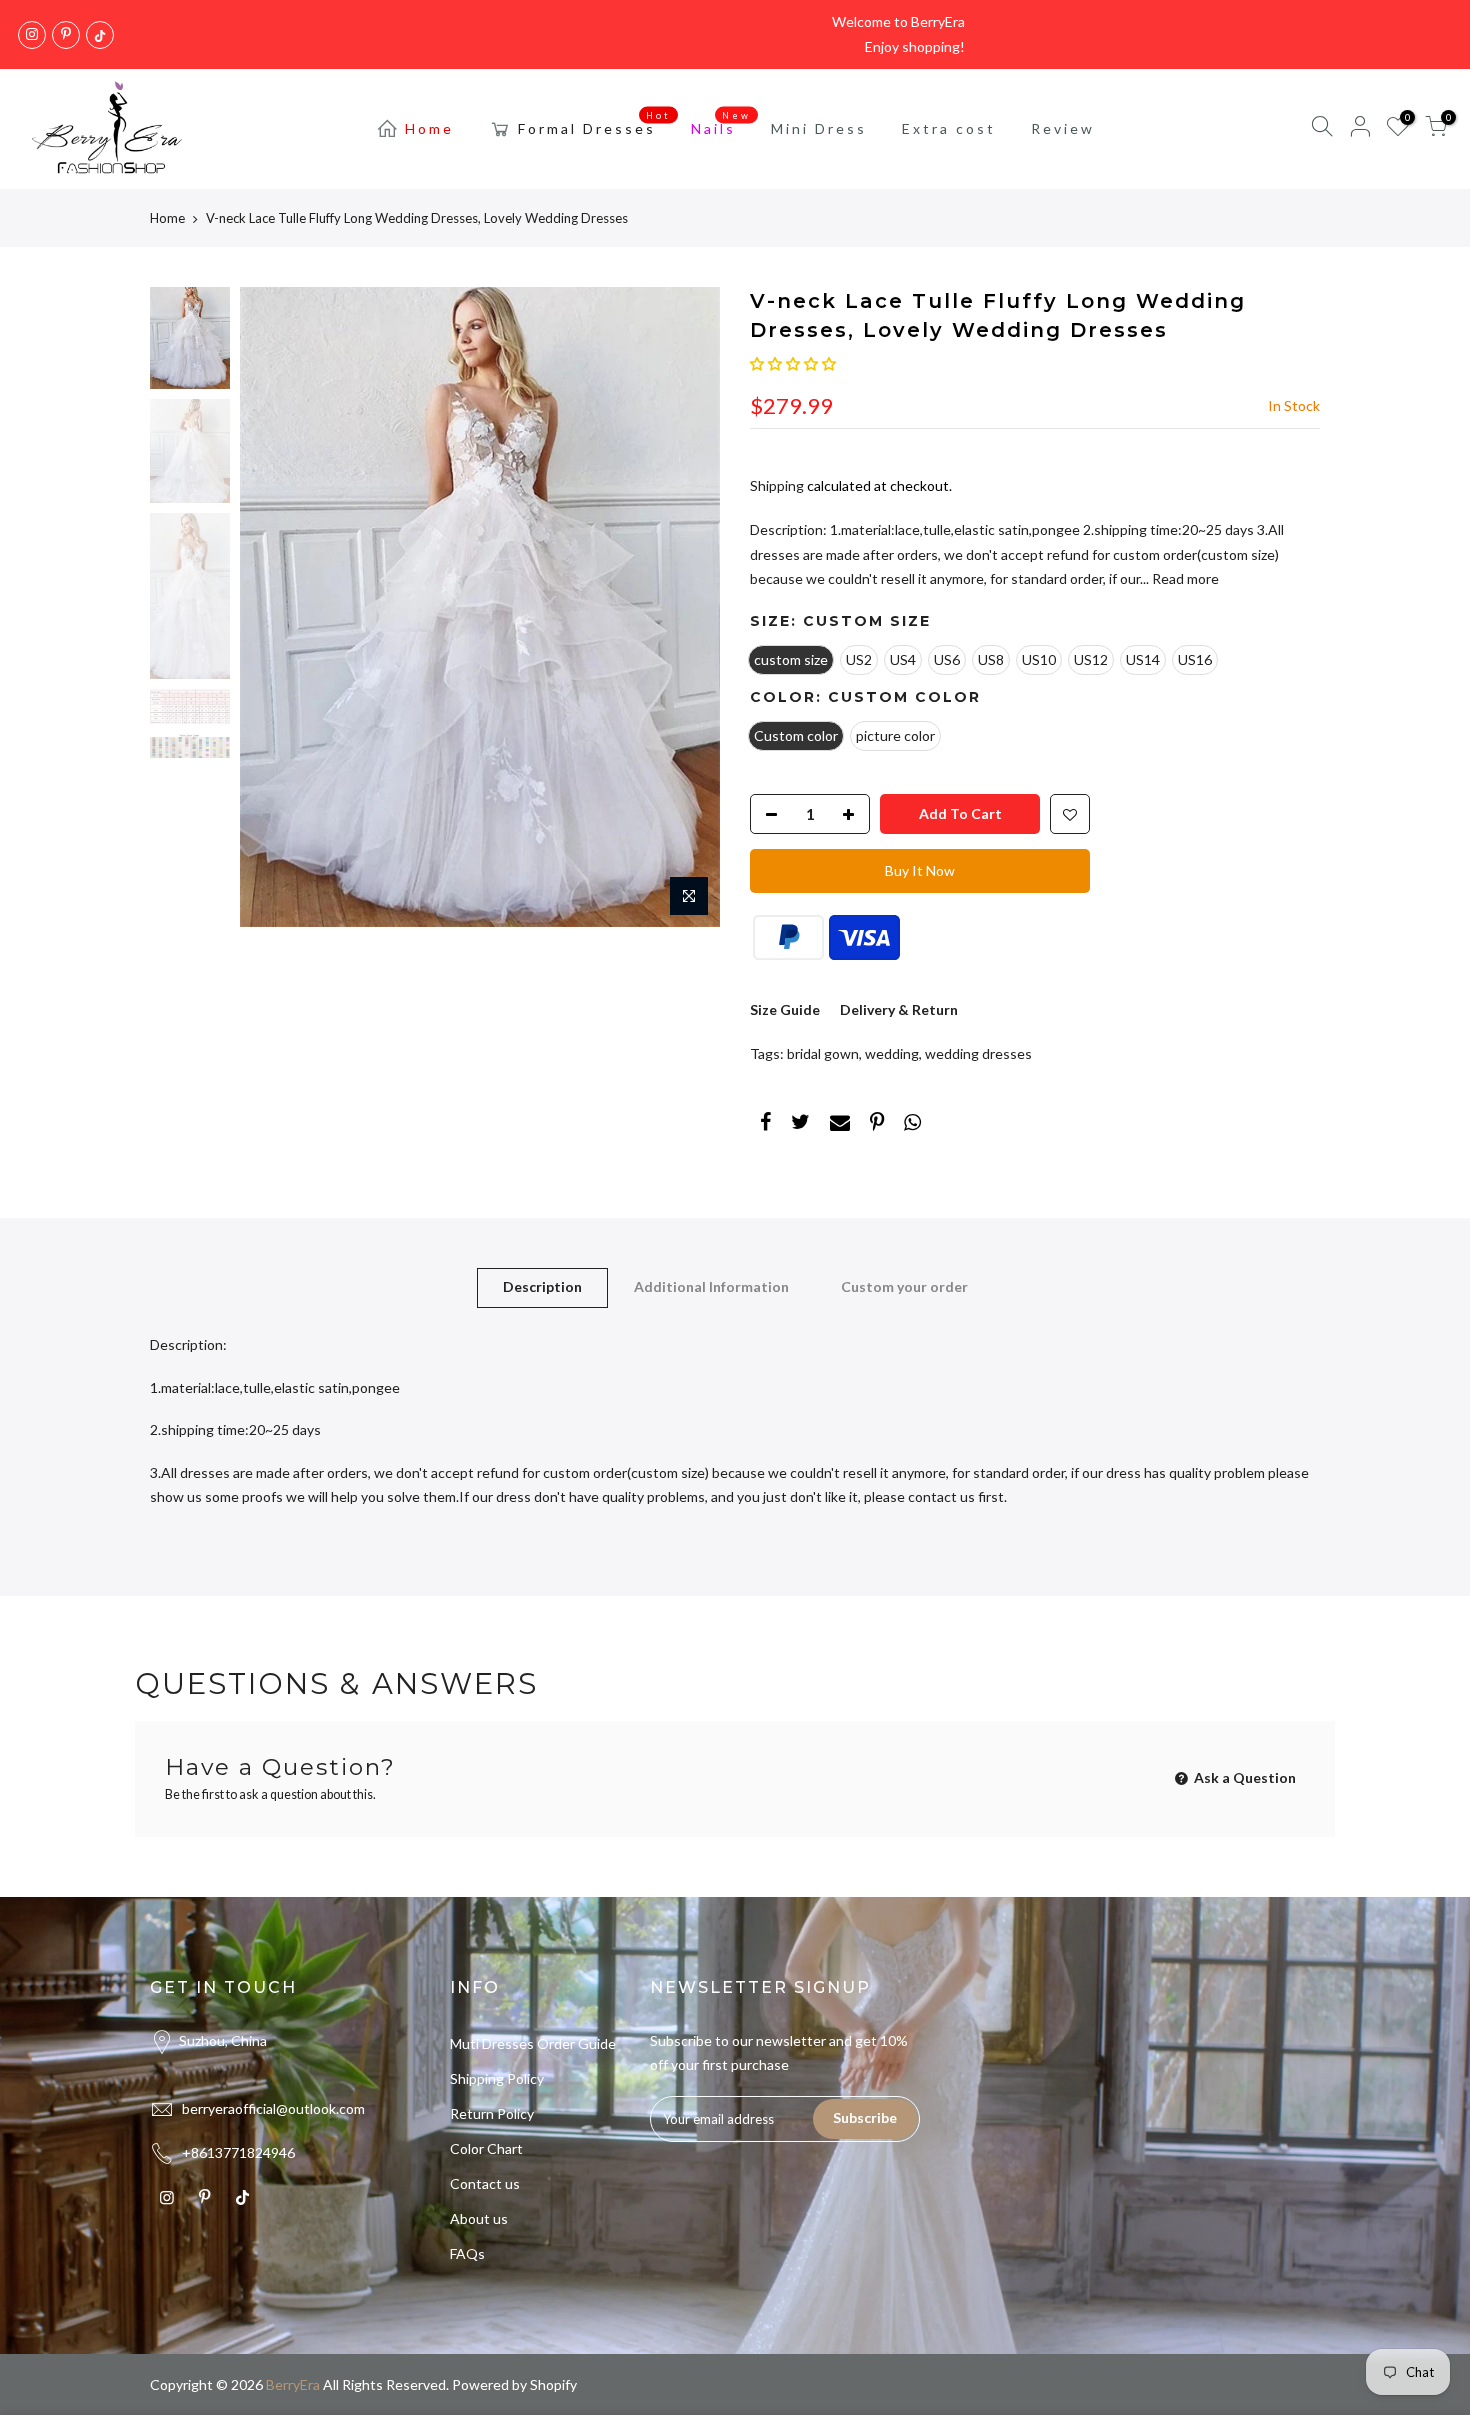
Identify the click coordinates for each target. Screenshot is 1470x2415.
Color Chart (486, 2148)
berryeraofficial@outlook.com (273, 2108)
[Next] (685, 607)
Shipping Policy (497, 2078)
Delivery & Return (899, 1009)
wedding (892, 1053)
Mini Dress (819, 128)
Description (542, 1286)
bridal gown (823, 1053)
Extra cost (949, 128)
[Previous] (275, 607)
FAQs (467, 2253)
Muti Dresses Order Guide (533, 2043)
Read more (1184, 578)
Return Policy (492, 2113)
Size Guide (785, 1009)
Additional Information (711, 1286)
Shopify (553, 2384)
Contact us (485, 2183)
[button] (793, 363)
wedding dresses (978, 1053)
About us (479, 2218)
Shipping (777, 485)
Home (429, 128)
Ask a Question (1243, 1777)
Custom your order (904, 1286)
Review (1063, 128)
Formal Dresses (595, 124)
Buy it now (920, 870)
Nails (721, 124)
